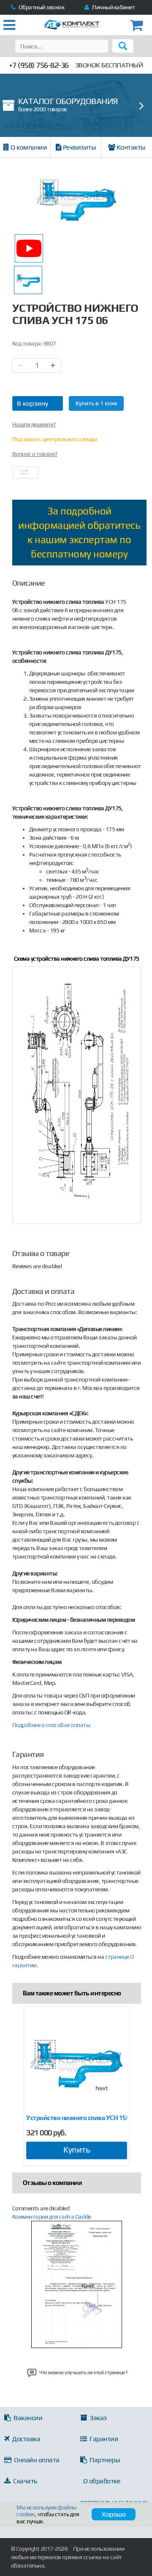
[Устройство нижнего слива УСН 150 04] (77, 2063)
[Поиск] (123, 46)
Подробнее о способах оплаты (51, 1725)
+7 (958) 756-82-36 (39, 65)
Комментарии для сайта (52, 2217)
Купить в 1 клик (96, 403)
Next (102, 2088)
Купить (77, 2149)
